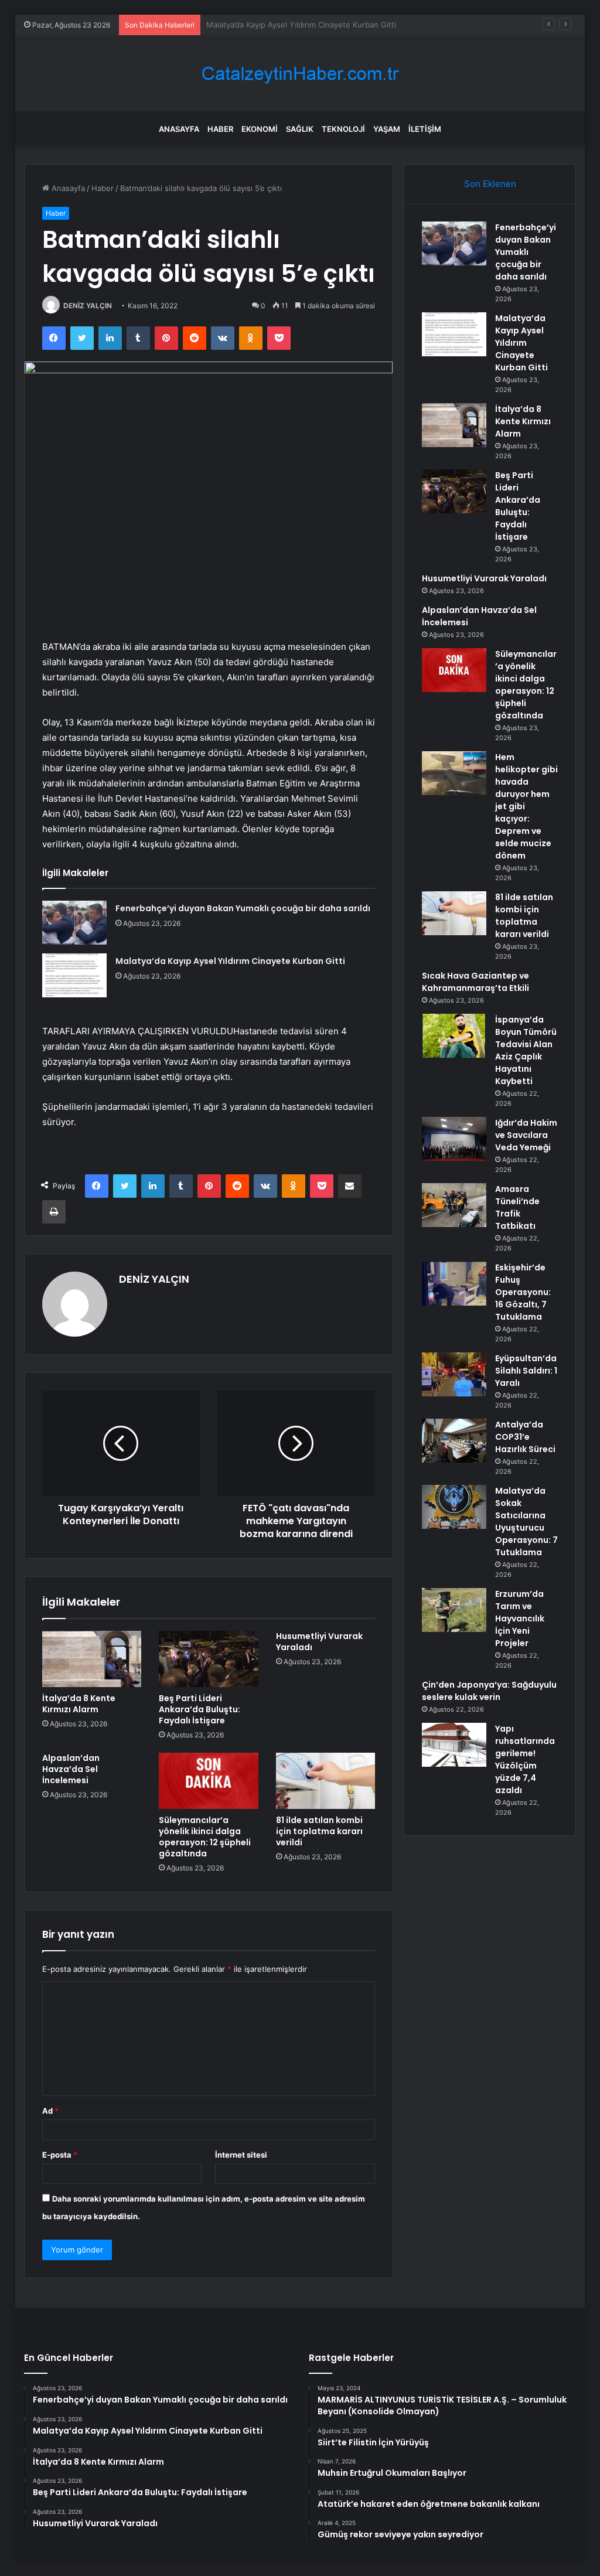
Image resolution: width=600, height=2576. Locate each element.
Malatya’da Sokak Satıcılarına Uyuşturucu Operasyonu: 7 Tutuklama (526, 1522)
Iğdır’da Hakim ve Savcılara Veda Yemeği (526, 1135)
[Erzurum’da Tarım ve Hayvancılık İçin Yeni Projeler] (454, 1610)
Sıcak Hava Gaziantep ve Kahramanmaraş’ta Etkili (475, 982)
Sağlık (300, 129)
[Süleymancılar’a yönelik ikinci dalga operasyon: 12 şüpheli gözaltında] (209, 1781)
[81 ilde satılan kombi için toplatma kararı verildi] (326, 1781)
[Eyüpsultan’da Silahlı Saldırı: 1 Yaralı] (454, 1374)
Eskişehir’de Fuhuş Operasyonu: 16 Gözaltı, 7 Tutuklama (523, 1292)
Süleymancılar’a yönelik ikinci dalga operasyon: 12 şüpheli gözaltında (205, 1837)
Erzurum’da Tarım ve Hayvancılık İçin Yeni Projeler (520, 1618)
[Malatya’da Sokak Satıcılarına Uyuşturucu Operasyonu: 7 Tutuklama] (454, 1507)
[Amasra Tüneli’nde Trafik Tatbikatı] (454, 1205)
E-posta (60, 2155)
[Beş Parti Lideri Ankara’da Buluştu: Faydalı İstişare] (209, 1659)
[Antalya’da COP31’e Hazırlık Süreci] (454, 1441)
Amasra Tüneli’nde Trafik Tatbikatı (517, 1207)
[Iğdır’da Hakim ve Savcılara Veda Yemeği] (454, 1139)
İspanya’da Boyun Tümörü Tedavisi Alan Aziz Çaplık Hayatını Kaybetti (526, 1050)
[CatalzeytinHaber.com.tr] (300, 74)
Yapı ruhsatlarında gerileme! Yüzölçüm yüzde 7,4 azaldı (525, 1759)
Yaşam (387, 129)
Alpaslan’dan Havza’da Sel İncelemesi (71, 1769)
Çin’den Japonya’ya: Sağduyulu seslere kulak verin (489, 1691)
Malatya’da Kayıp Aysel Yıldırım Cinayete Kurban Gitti (230, 961)
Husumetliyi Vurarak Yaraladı (319, 1642)
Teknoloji (343, 129)
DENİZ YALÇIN (88, 306)
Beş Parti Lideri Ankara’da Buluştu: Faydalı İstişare (200, 1709)
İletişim (425, 129)
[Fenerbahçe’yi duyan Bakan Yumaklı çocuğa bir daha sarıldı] (74, 923)
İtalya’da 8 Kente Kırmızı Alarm (260, 25)
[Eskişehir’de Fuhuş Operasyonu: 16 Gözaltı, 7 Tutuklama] (454, 1284)
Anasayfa (179, 129)
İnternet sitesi (241, 2155)
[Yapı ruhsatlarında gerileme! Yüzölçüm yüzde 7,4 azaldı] (454, 1745)
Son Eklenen (490, 184)
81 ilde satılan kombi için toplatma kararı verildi (319, 1831)
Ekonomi (260, 129)
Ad (50, 2111)
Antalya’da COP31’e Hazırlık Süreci (525, 1437)
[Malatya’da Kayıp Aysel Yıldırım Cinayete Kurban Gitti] (74, 975)
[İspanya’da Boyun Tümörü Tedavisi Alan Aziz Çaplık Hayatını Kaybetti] (454, 1036)
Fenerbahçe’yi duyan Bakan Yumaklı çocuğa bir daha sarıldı (243, 908)
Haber (220, 129)
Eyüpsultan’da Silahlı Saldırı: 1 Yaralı (526, 1371)
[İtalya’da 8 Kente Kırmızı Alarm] (92, 1659)
